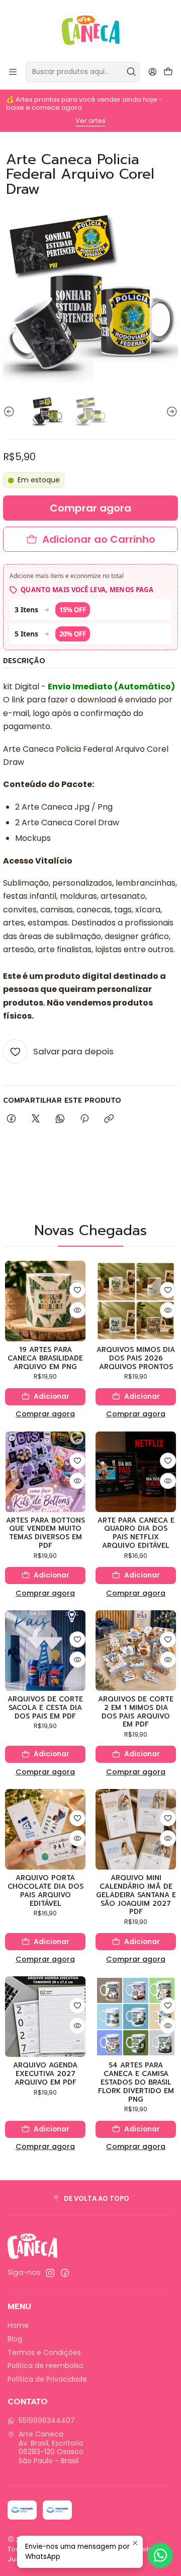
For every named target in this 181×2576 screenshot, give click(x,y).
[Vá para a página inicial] (91, 30)
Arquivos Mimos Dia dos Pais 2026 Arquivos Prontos (136, 1358)
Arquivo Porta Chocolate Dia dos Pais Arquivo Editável (46, 1891)
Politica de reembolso (46, 2366)
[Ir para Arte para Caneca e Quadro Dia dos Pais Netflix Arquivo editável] (136, 1472)
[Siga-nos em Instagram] (50, 2273)
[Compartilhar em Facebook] (11, 1119)
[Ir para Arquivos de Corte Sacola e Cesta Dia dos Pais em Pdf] (45, 1651)
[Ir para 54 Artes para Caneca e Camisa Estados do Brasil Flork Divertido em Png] (136, 2017)
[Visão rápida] (77, 1310)
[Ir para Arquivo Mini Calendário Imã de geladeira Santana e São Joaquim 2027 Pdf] (136, 1829)
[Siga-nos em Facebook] (65, 2273)
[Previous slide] (11, 412)
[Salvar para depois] (77, 1290)
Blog (15, 2339)
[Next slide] (170, 412)
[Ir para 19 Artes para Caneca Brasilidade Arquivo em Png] (45, 1301)
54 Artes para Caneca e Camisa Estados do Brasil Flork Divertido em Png (136, 2083)
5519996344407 (47, 2420)
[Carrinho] (168, 72)
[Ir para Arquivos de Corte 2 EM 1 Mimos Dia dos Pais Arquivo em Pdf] (136, 1651)
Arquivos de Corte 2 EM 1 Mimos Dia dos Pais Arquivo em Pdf (136, 1712)
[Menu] (13, 72)
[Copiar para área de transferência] (109, 1119)
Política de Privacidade (47, 2379)
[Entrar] (153, 72)
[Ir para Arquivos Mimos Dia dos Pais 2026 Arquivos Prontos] (136, 1301)
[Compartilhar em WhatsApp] (60, 1119)
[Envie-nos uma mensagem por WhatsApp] (160, 2555)
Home (18, 2325)
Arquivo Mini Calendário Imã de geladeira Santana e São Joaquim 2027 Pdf (136, 1895)
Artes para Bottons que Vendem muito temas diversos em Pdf (46, 1533)
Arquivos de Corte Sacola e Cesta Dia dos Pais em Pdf (45, 1708)
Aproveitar (112, 121)
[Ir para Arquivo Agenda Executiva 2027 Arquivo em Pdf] (45, 2017)
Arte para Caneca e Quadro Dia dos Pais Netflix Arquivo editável (136, 1533)
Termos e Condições (44, 2352)
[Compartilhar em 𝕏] (36, 1119)
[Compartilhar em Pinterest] (84, 1119)
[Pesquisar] (131, 72)
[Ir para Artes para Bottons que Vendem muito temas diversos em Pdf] (45, 1472)
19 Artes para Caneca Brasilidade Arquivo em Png (45, 1358)
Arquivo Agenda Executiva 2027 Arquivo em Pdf (45, 2074)
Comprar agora (45, 1414)
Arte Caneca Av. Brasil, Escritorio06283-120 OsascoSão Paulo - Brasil (51, 2447)
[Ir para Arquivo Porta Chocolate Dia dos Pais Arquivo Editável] (45, 1829)
